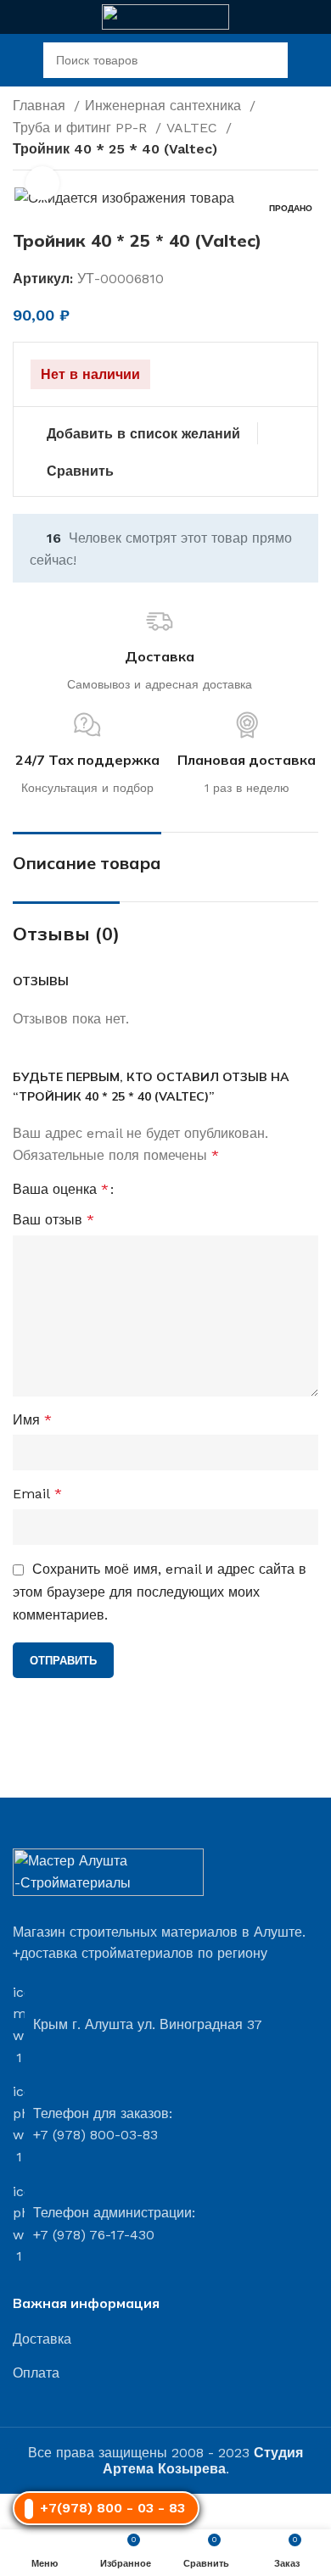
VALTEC (194, 128)
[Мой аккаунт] (311, 60)
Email (37, 1494)
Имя (32, 1420)
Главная (41, 106)
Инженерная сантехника (165, 106)
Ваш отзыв (53, 1220)
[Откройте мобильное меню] (20, 60)
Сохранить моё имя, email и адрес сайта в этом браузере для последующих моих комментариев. (160, 1592)
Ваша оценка (61, 1190)
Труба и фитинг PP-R (82, 128)
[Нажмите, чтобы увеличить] (42, 183)
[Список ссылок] (165, 2339)
